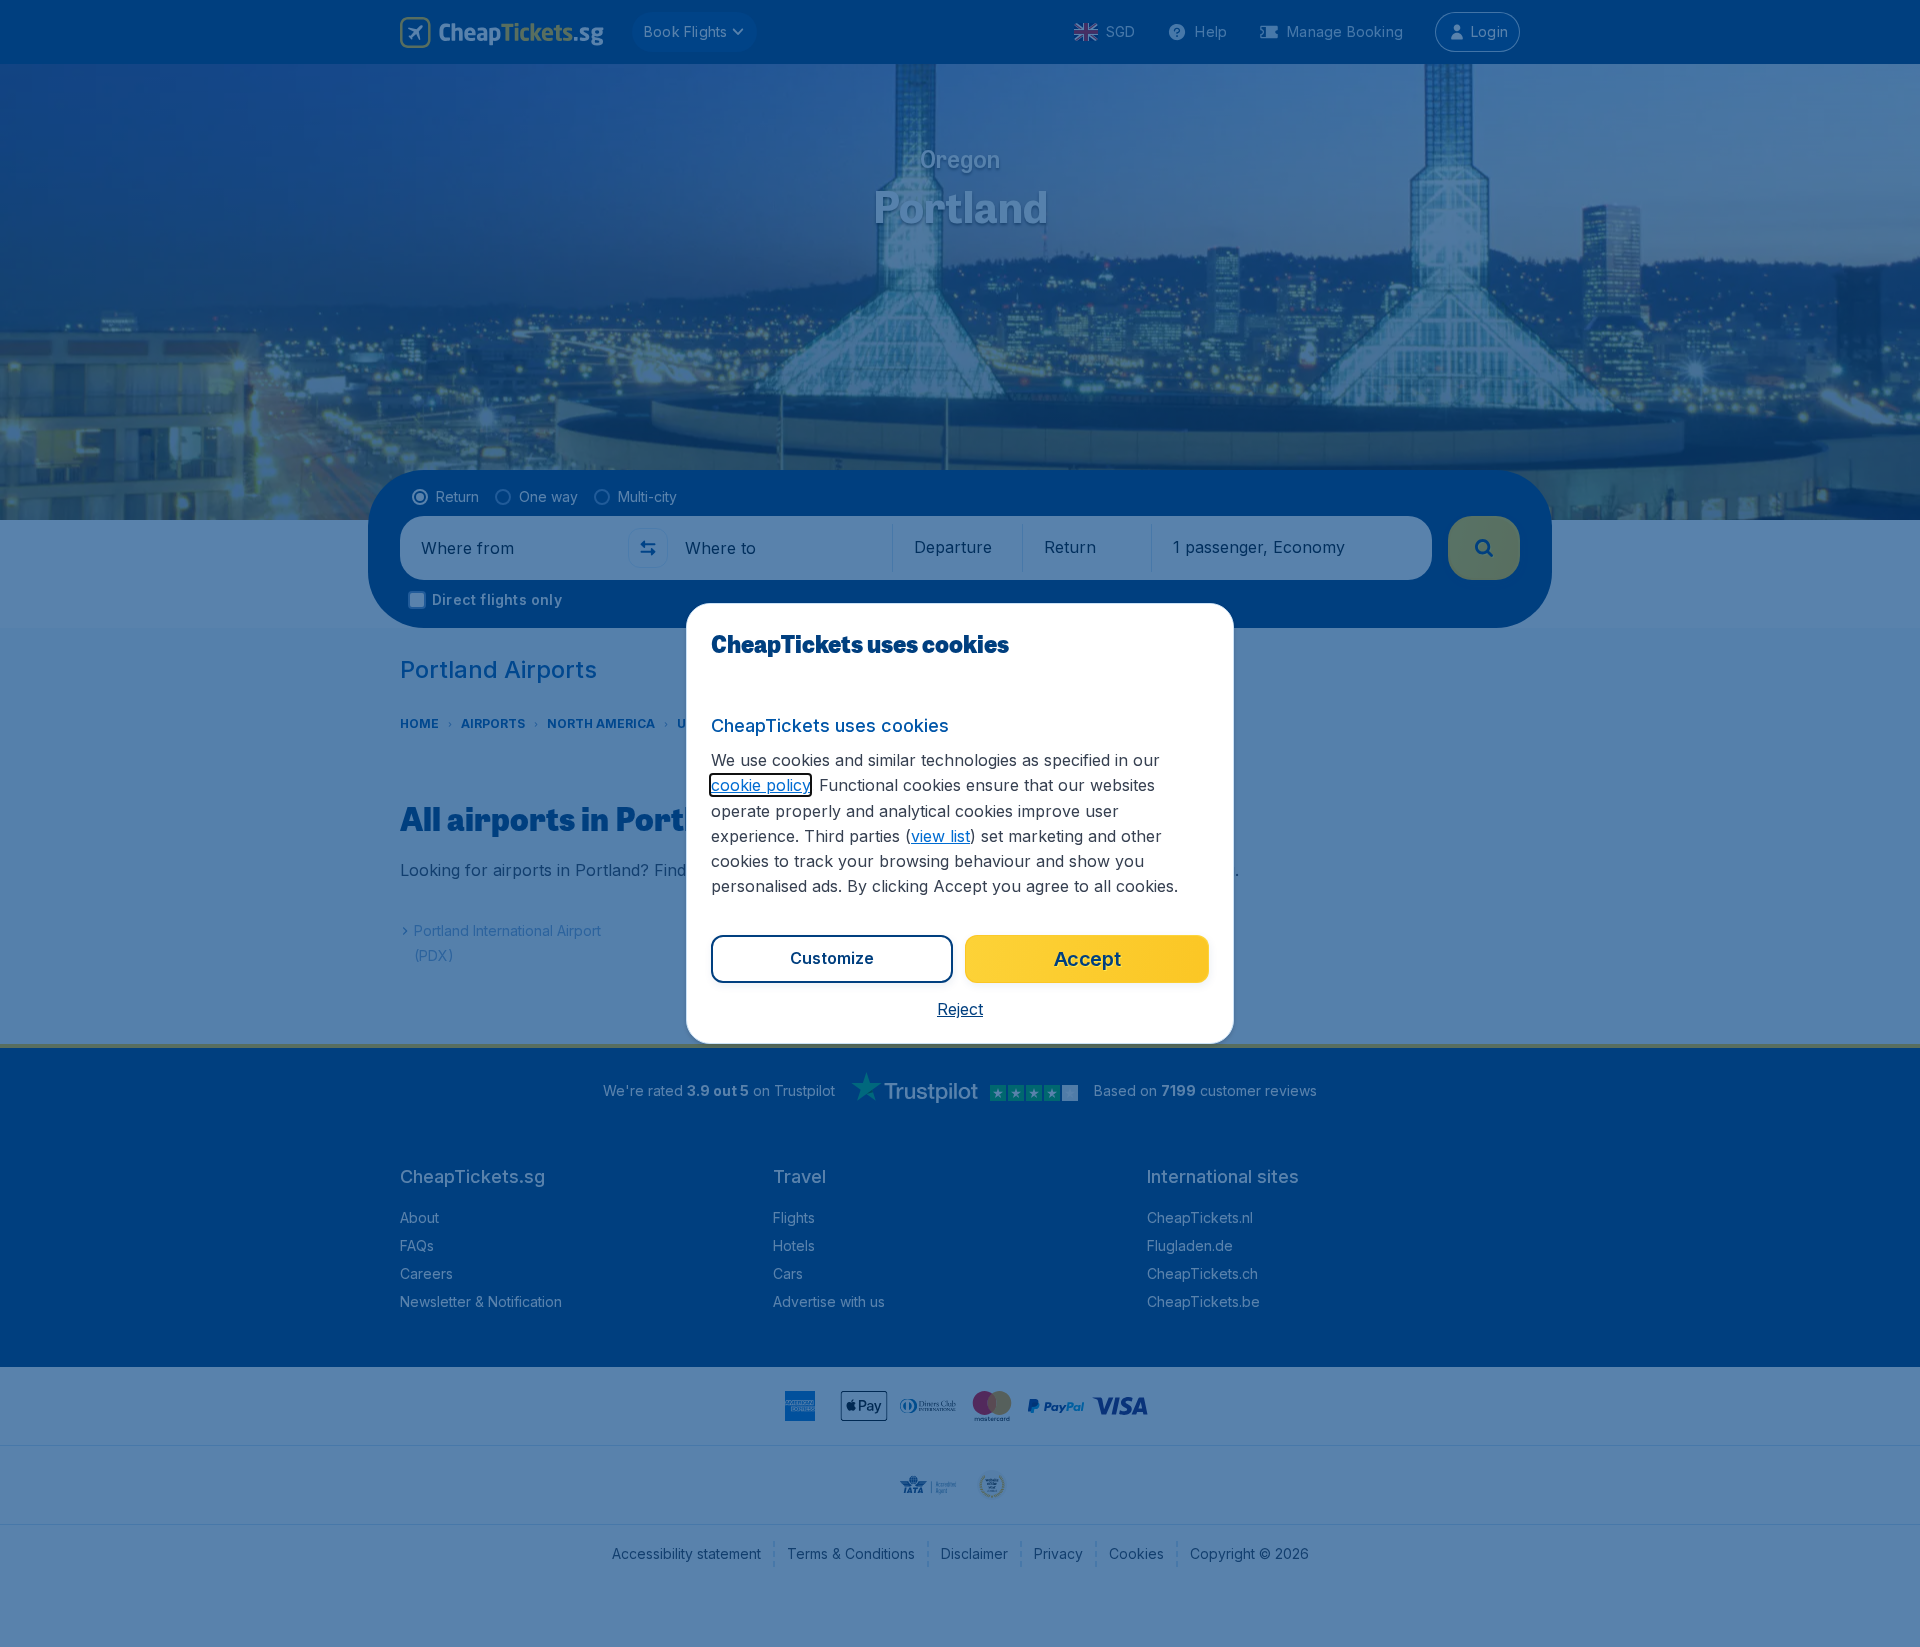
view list (940, 836)
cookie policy (760, 785)
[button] (960, 1009)
